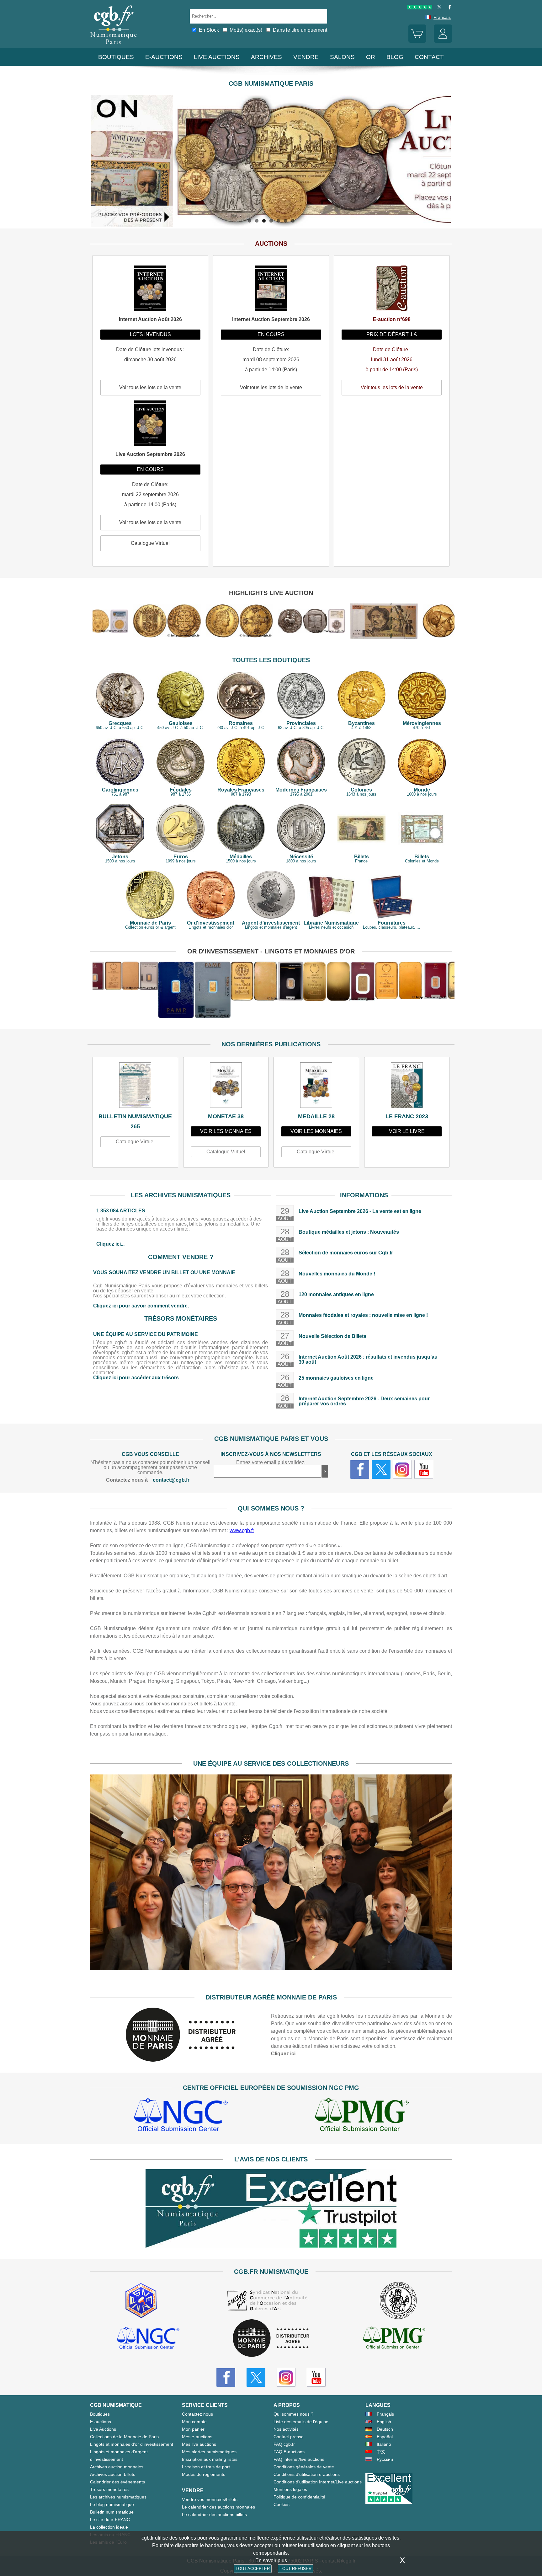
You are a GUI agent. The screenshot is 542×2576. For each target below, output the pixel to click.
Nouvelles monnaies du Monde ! (337, 1274)
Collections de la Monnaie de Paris (124, 2437)
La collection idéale (109, 2527)
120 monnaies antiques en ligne (336, 1294)
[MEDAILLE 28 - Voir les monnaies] (316, 1087)
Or (371, 57)
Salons (342, 57)
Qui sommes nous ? (293, 2414)
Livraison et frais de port (206, 2467)
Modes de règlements (204, 2474)
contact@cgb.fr (171, 1480)
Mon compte (194, 2422)
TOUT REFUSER (296, 2569)
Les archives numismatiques (118, 2497)
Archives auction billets (113, 2474)
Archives (266, 57)
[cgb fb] (448, 8)
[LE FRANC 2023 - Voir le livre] (407, 1087)
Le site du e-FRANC (110, 2520)
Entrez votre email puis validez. (271, 1462)
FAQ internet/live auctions (299, 2459)
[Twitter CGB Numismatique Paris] (256, 2377)
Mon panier (193, 2429)
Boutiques (116, 57)
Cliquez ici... (110, 1244)
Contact (429, 57)
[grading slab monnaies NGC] (181, 2116)
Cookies (282, 2504)
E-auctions (164, 57)
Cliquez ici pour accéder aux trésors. (137, 1378)
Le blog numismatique (112, 2504)
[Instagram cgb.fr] (402, 1469)
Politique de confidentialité (299, 2497)
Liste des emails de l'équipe (301, 2422)
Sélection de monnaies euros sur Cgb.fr (346, 1253)
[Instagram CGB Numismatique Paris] (286, 2377)
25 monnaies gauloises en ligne (336, 1378)
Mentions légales (290, 2489)
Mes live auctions (199, 2444)
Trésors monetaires (109, 2489)
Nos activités (286, 2429)
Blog (395, 57)
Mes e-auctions (197, 2437)
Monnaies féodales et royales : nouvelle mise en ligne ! (363, 1315)
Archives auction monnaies (117, 2467)
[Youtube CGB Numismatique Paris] (316, 2377)
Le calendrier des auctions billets (214, 2514)
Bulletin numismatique (112, 2512)
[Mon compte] (443, 41)
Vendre (306, 57)
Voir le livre (407, 1131)
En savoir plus (271, 2560)
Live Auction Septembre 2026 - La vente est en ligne (360, 1211)
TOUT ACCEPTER (253, 2569)
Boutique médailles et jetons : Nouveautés (349, 1232)
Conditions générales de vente (304, 2467)
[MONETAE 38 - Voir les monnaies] (226, 1087)
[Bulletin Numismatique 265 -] (135, 1087)
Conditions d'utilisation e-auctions (307, 2474)
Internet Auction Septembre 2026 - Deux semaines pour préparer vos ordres (364, 1401)
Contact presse (289, 2437)
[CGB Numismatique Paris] (114, 45)
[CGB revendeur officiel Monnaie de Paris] (271, 2339)
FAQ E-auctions (289, 2452)
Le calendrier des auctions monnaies (218, 2507)
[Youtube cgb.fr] (424, 1469)
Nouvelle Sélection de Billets (332, 1336)
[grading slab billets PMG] (362, 2116)
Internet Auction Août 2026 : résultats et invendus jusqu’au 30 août (368, 1359)
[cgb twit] (438, 8)
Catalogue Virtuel (135, 1142)
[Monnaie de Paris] (181, 2060)
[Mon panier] (417, 41)
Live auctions (217, 57)
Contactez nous (197, 2414)
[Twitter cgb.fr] (381, 1469)
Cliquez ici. (284, 2054)
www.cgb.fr (242, 1530)
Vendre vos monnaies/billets (210, 2499)
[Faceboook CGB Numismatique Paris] (226, 2377)
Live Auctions (103, 2429)
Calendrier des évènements (117, 2482)
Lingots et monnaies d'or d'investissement (132, 2444)
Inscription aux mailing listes (210, 2459)
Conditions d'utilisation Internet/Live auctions (318, 2482)
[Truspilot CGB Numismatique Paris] (420, 8)
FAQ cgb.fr (284, 2444)
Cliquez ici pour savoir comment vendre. (141, 1306)
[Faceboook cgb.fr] (360, 1469)
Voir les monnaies (226, 1131)
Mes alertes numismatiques (209, 2452)
